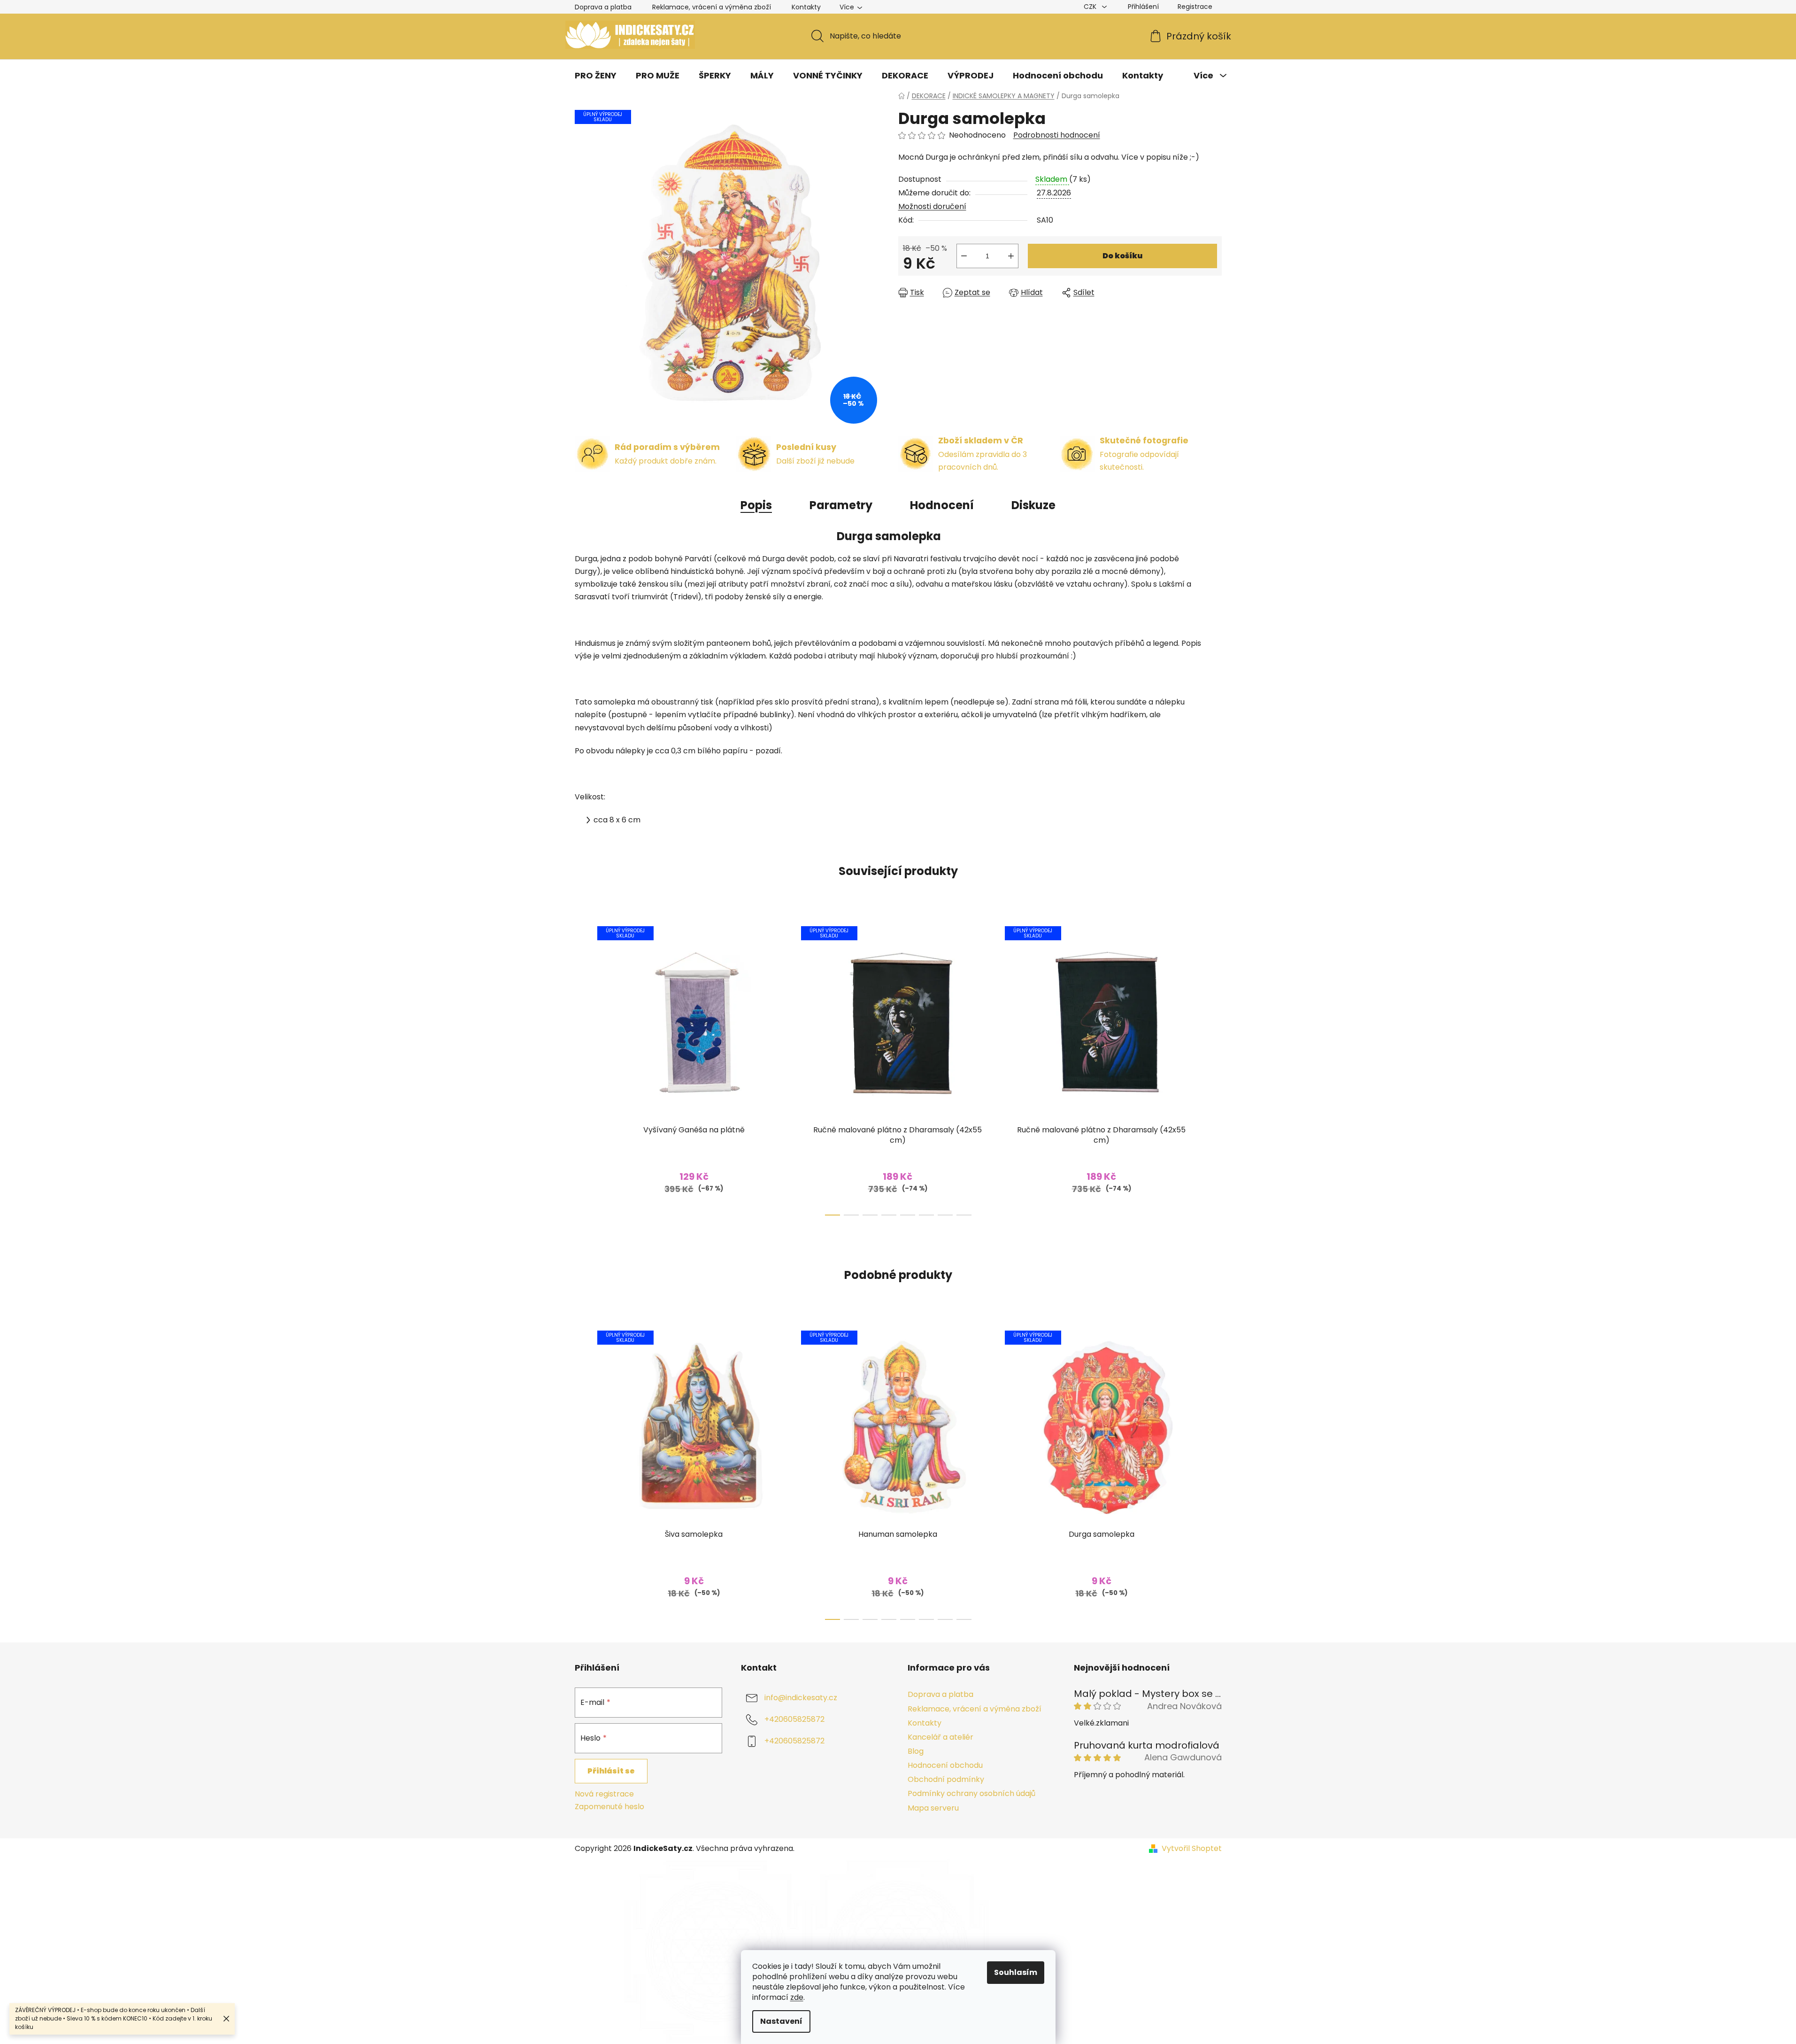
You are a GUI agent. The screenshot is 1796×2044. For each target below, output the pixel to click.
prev (582, 1068)
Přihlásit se (611, 1771)
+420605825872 (794, 1720)
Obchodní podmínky (946, 1779)
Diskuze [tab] (1033, 505)
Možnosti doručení (932, 206)
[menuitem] (596, 76)
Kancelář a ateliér (940, 1737)
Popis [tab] (756, 505)
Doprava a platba (603, 7)
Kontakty (806, 7)
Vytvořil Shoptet (1192, 1849)
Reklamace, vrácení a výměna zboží (712, 7)
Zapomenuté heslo (609, 1807)
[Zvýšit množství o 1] (1011, 256)
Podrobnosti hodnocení (1057, 135)
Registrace (1195, 7)
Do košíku (1122, 256)
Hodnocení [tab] (942, 505)
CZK (1091, 7)
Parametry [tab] (841, 505)
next (1214, 1068)
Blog (916, 1751)
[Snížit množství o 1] (964, 256)
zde (797, 1997)
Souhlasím (1016, 1972)
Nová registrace (604, 1794)
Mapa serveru (933, 1808)
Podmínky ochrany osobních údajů (971, 1793)
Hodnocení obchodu (945, 1765)
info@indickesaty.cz (801, 1698)
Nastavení (781, 2021)
